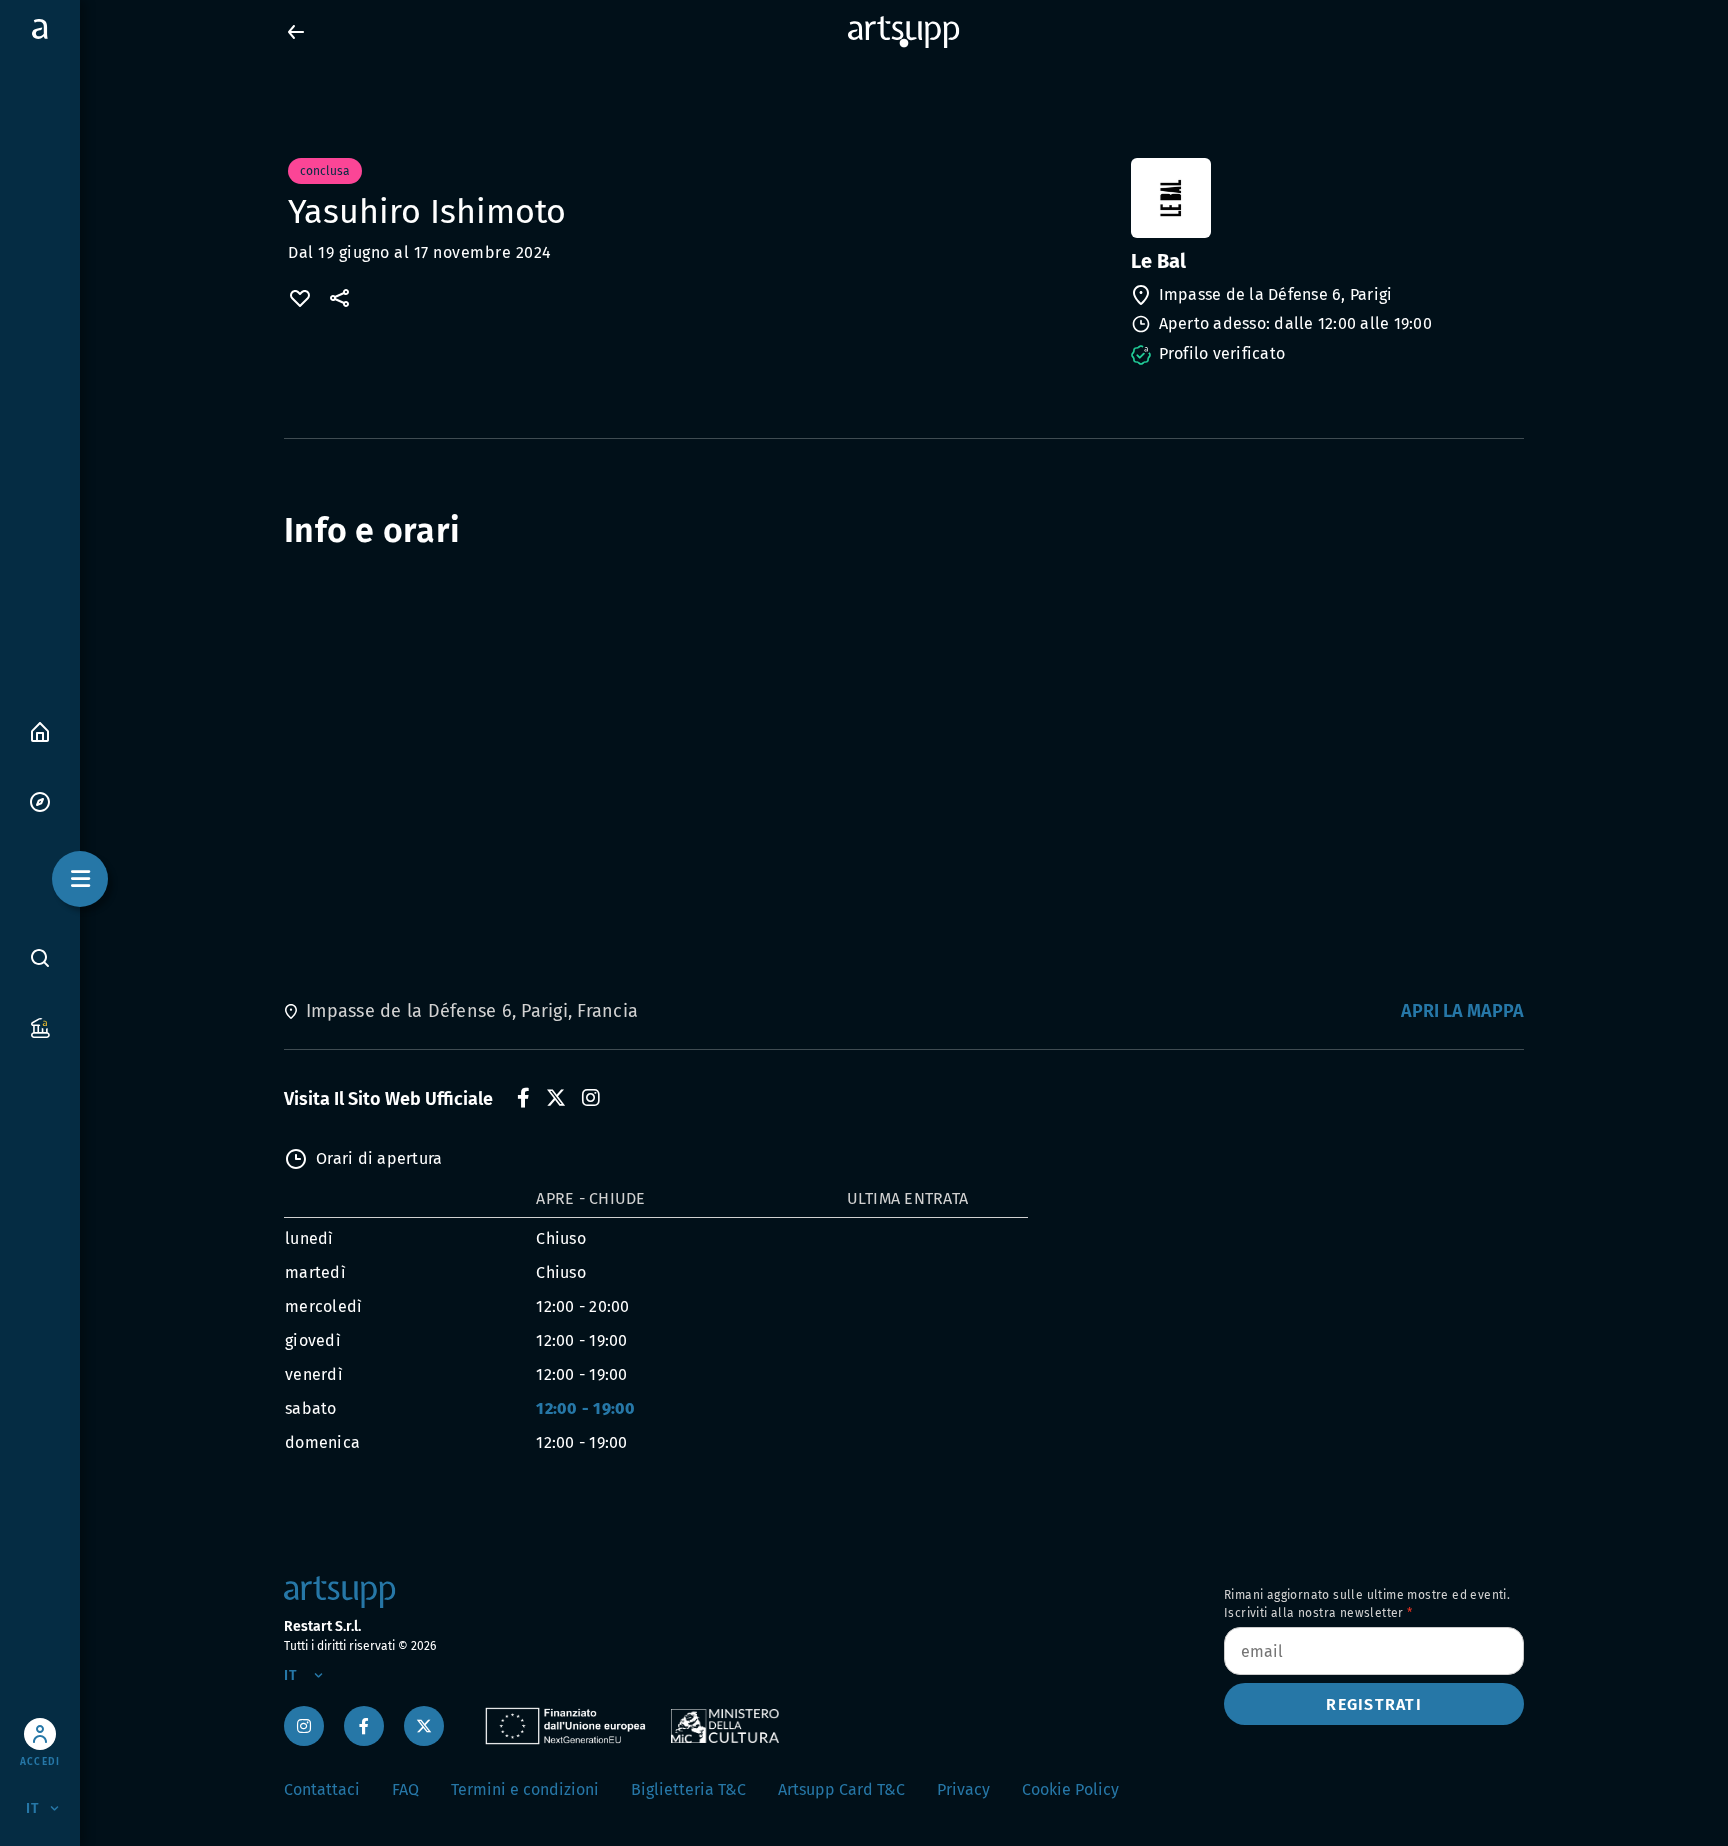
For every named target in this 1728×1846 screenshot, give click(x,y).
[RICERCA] (40, 957)
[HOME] (40, 730)
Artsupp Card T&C (841, 1789)
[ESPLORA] (40, 800)
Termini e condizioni (525, 1789)
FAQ (405, 1789)
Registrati (1374, 1704)
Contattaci (322, 1789)
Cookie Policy (1070, 1789)
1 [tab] (904, 44)
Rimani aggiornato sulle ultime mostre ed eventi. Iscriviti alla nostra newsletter (1367, 1604)
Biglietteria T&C (688, 1789)
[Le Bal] (1325, 198)
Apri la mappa (1462, 1011)
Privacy (963, 1789)
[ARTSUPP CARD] (40, 1026)
